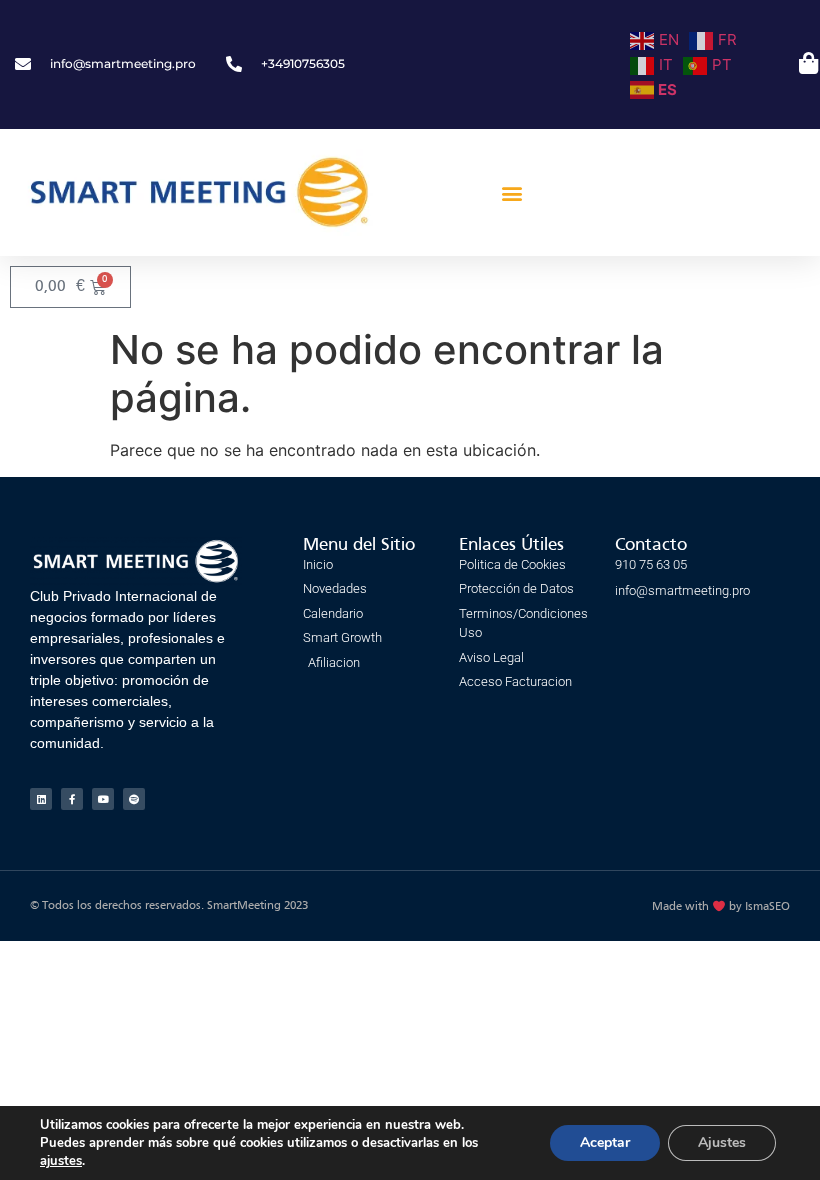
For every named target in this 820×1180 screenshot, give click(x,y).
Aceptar (605, 1142)
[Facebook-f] (72, 799)
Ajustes (722, 1142)
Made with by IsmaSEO (721, 907)
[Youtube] (103, 799)
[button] (512, 192)
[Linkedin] (41, 799)
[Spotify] (134, 799)
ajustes (61, 1161)
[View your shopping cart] (806, 63)
